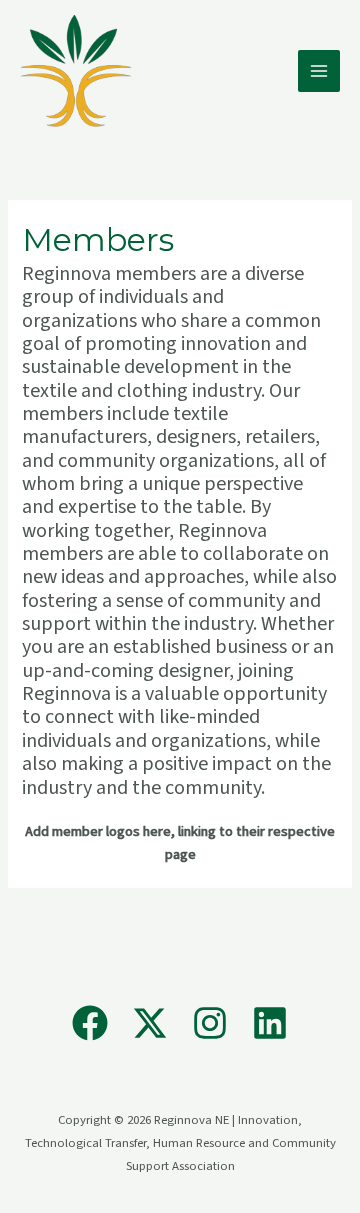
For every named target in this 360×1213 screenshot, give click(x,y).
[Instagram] (210, 1023)
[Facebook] (90, 1023)
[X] (150, 1023)
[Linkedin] (270, 1023)
